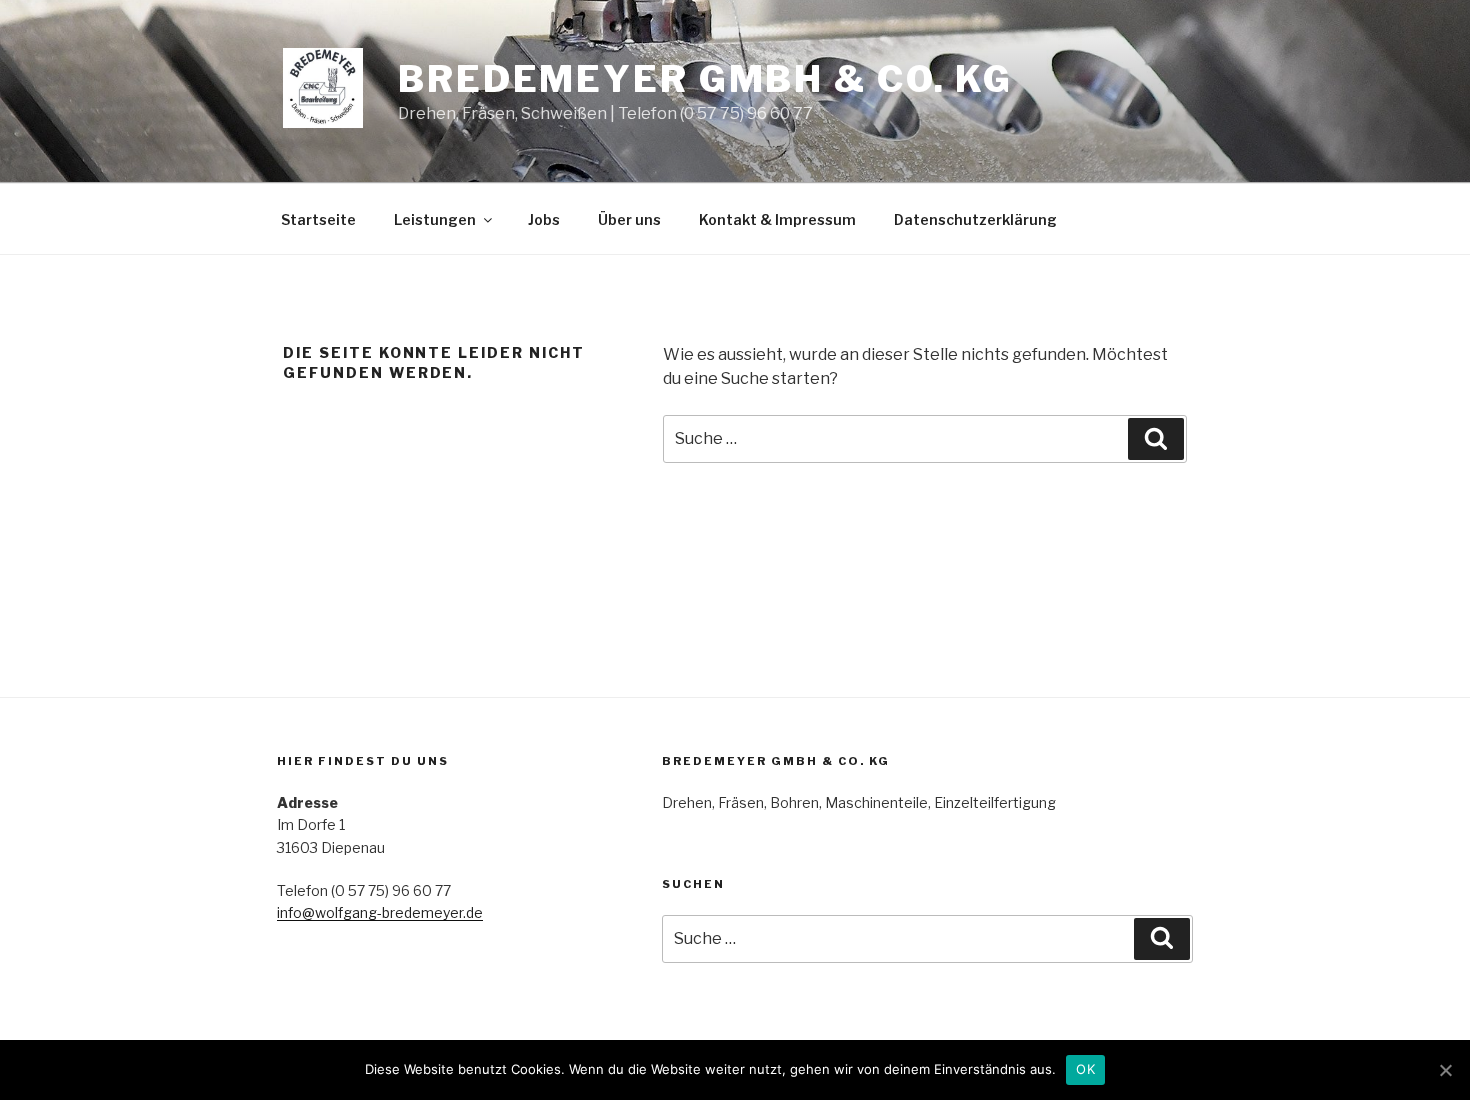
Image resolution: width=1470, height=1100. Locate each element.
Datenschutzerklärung (975, 219)
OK (1085, 1069)
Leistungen (435, 219)
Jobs (544, 219)
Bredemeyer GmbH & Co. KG (705, 79)
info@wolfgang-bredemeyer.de (380, 912)
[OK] (1445, 1070)
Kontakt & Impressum (777, 219)
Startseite (318, 219)
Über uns (629, 219)
